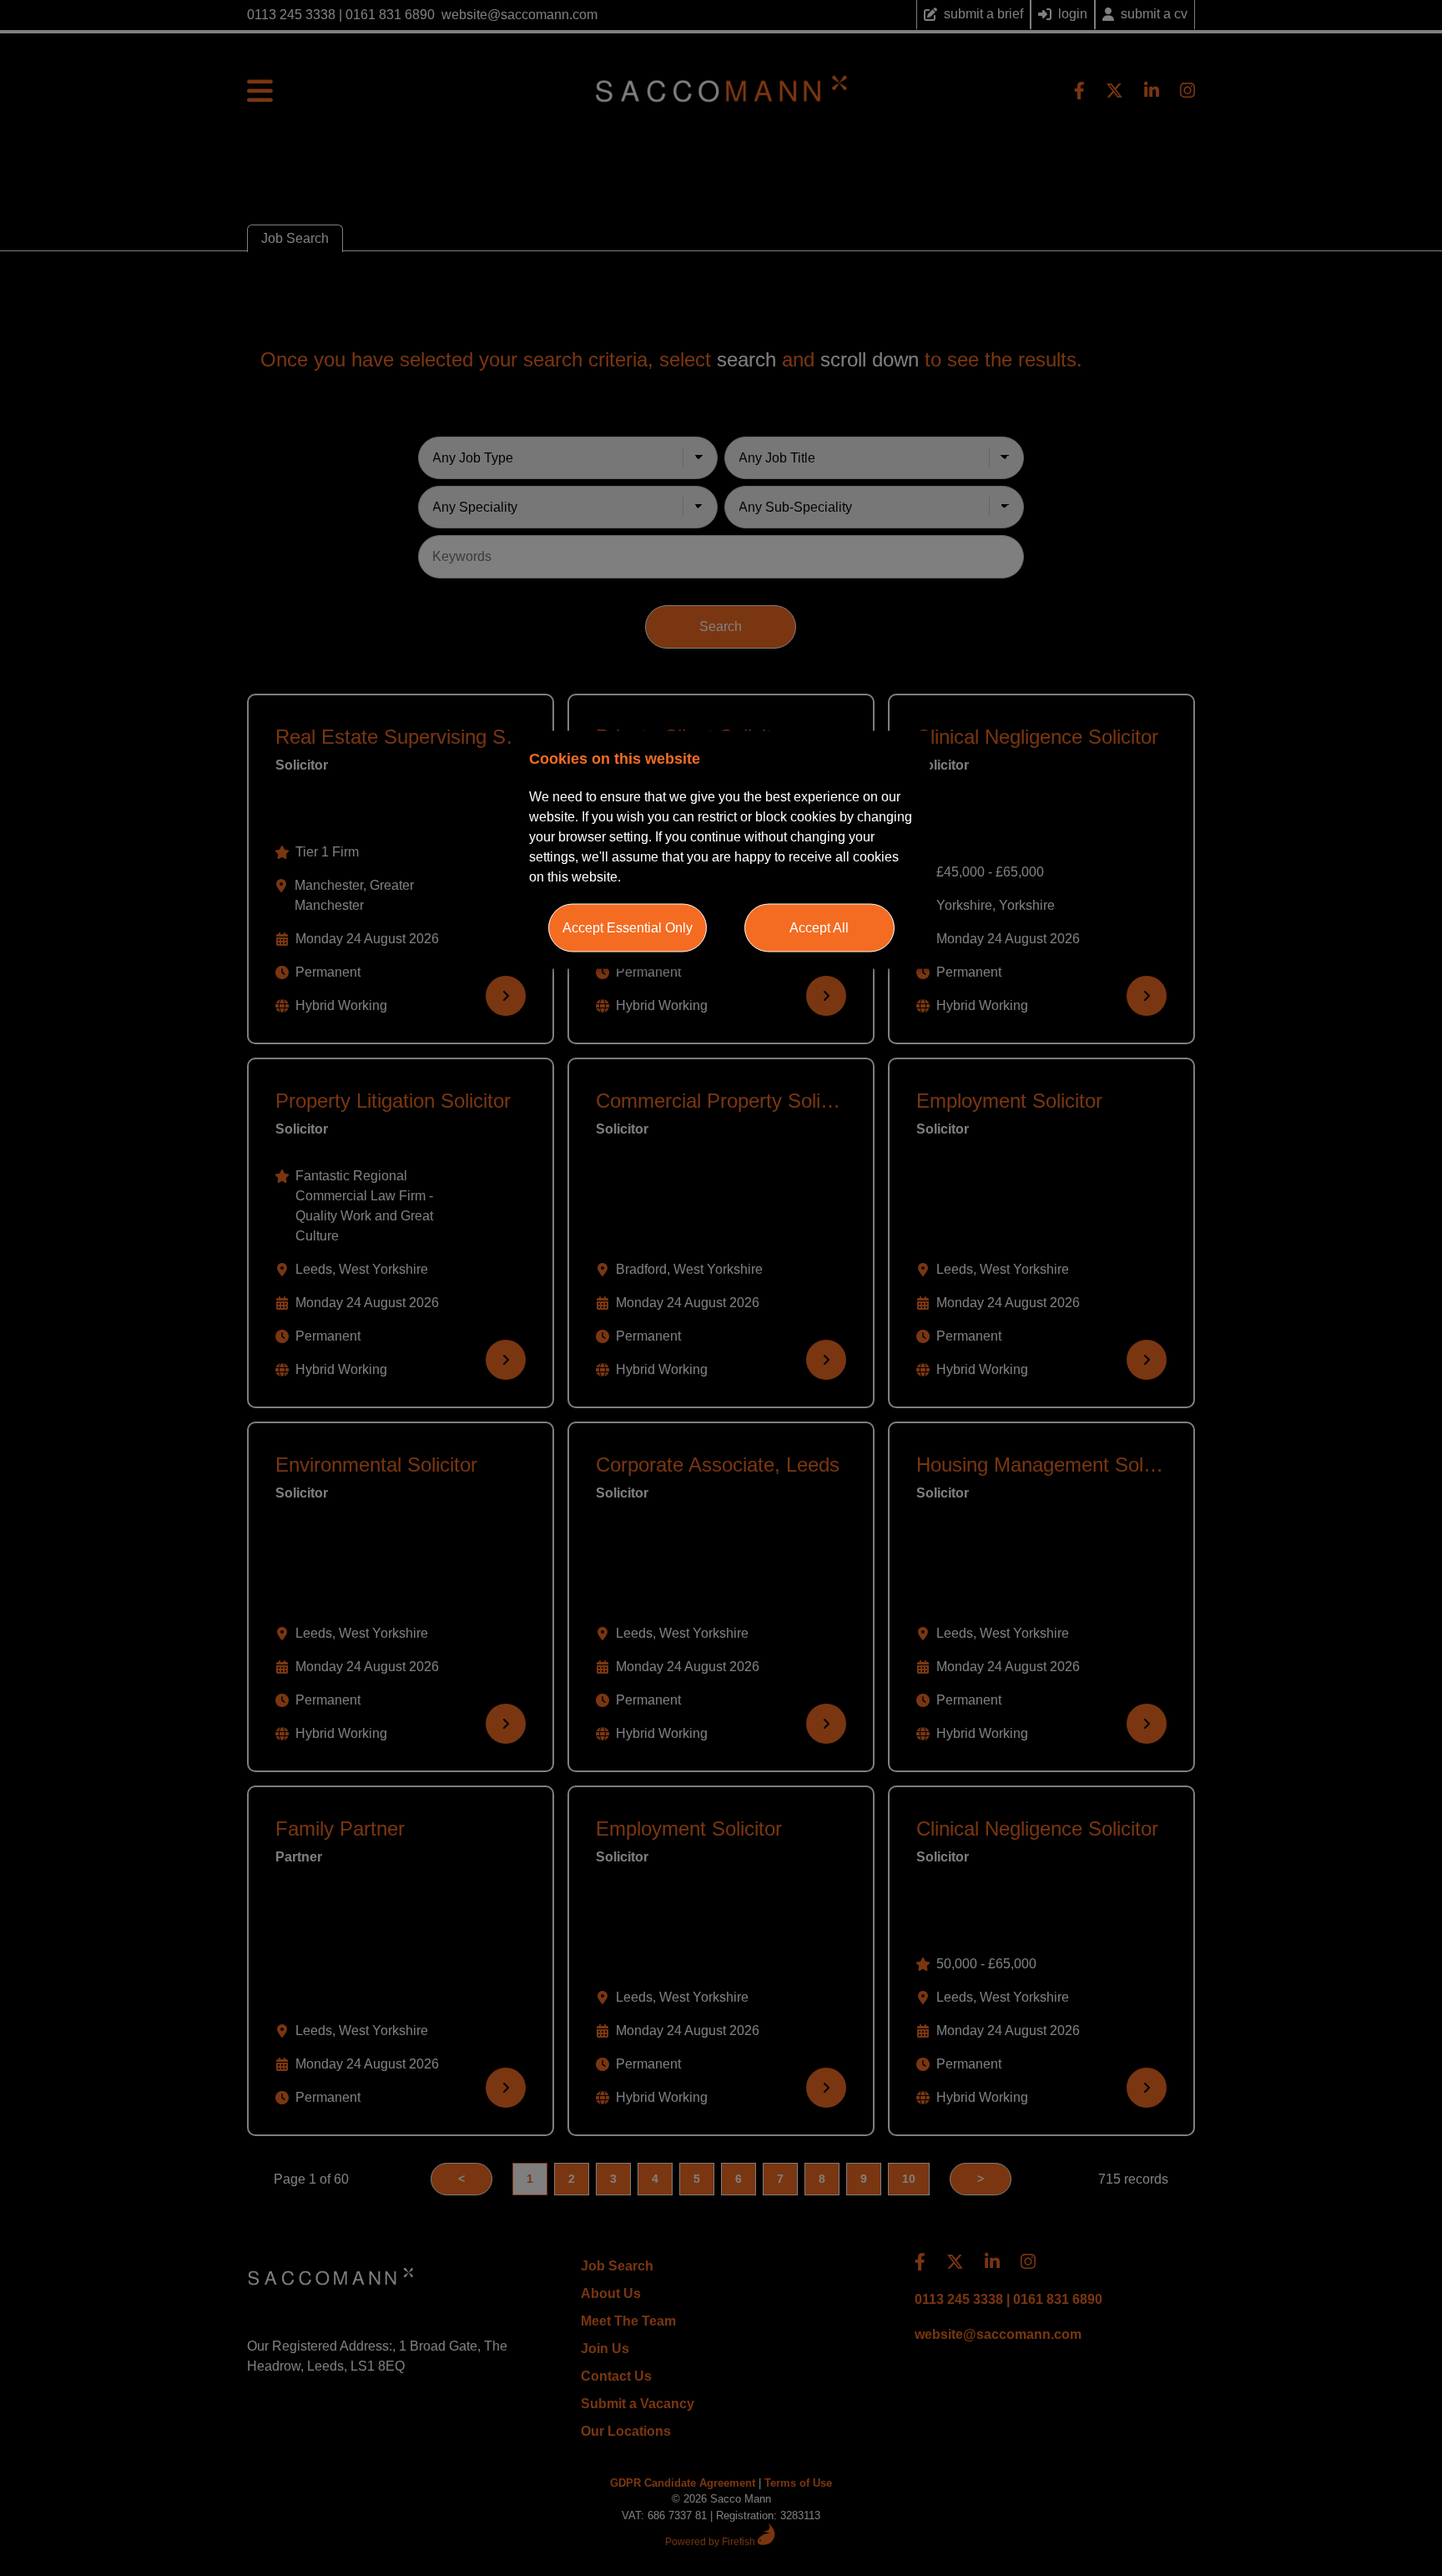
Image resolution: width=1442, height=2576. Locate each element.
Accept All (819, 928)
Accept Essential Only (628, 928)
